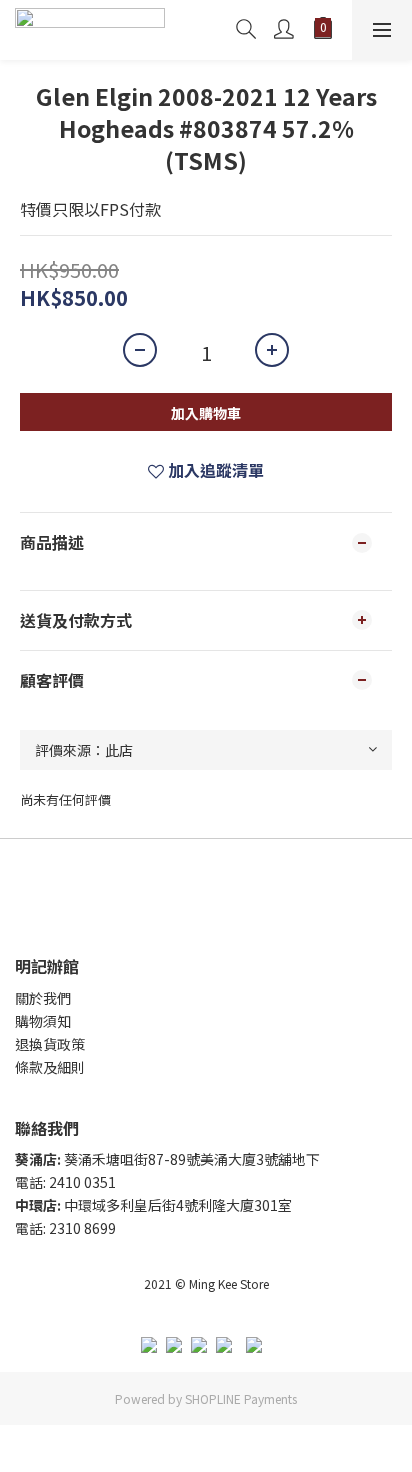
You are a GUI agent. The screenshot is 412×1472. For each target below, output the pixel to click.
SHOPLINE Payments (241, 1398)
